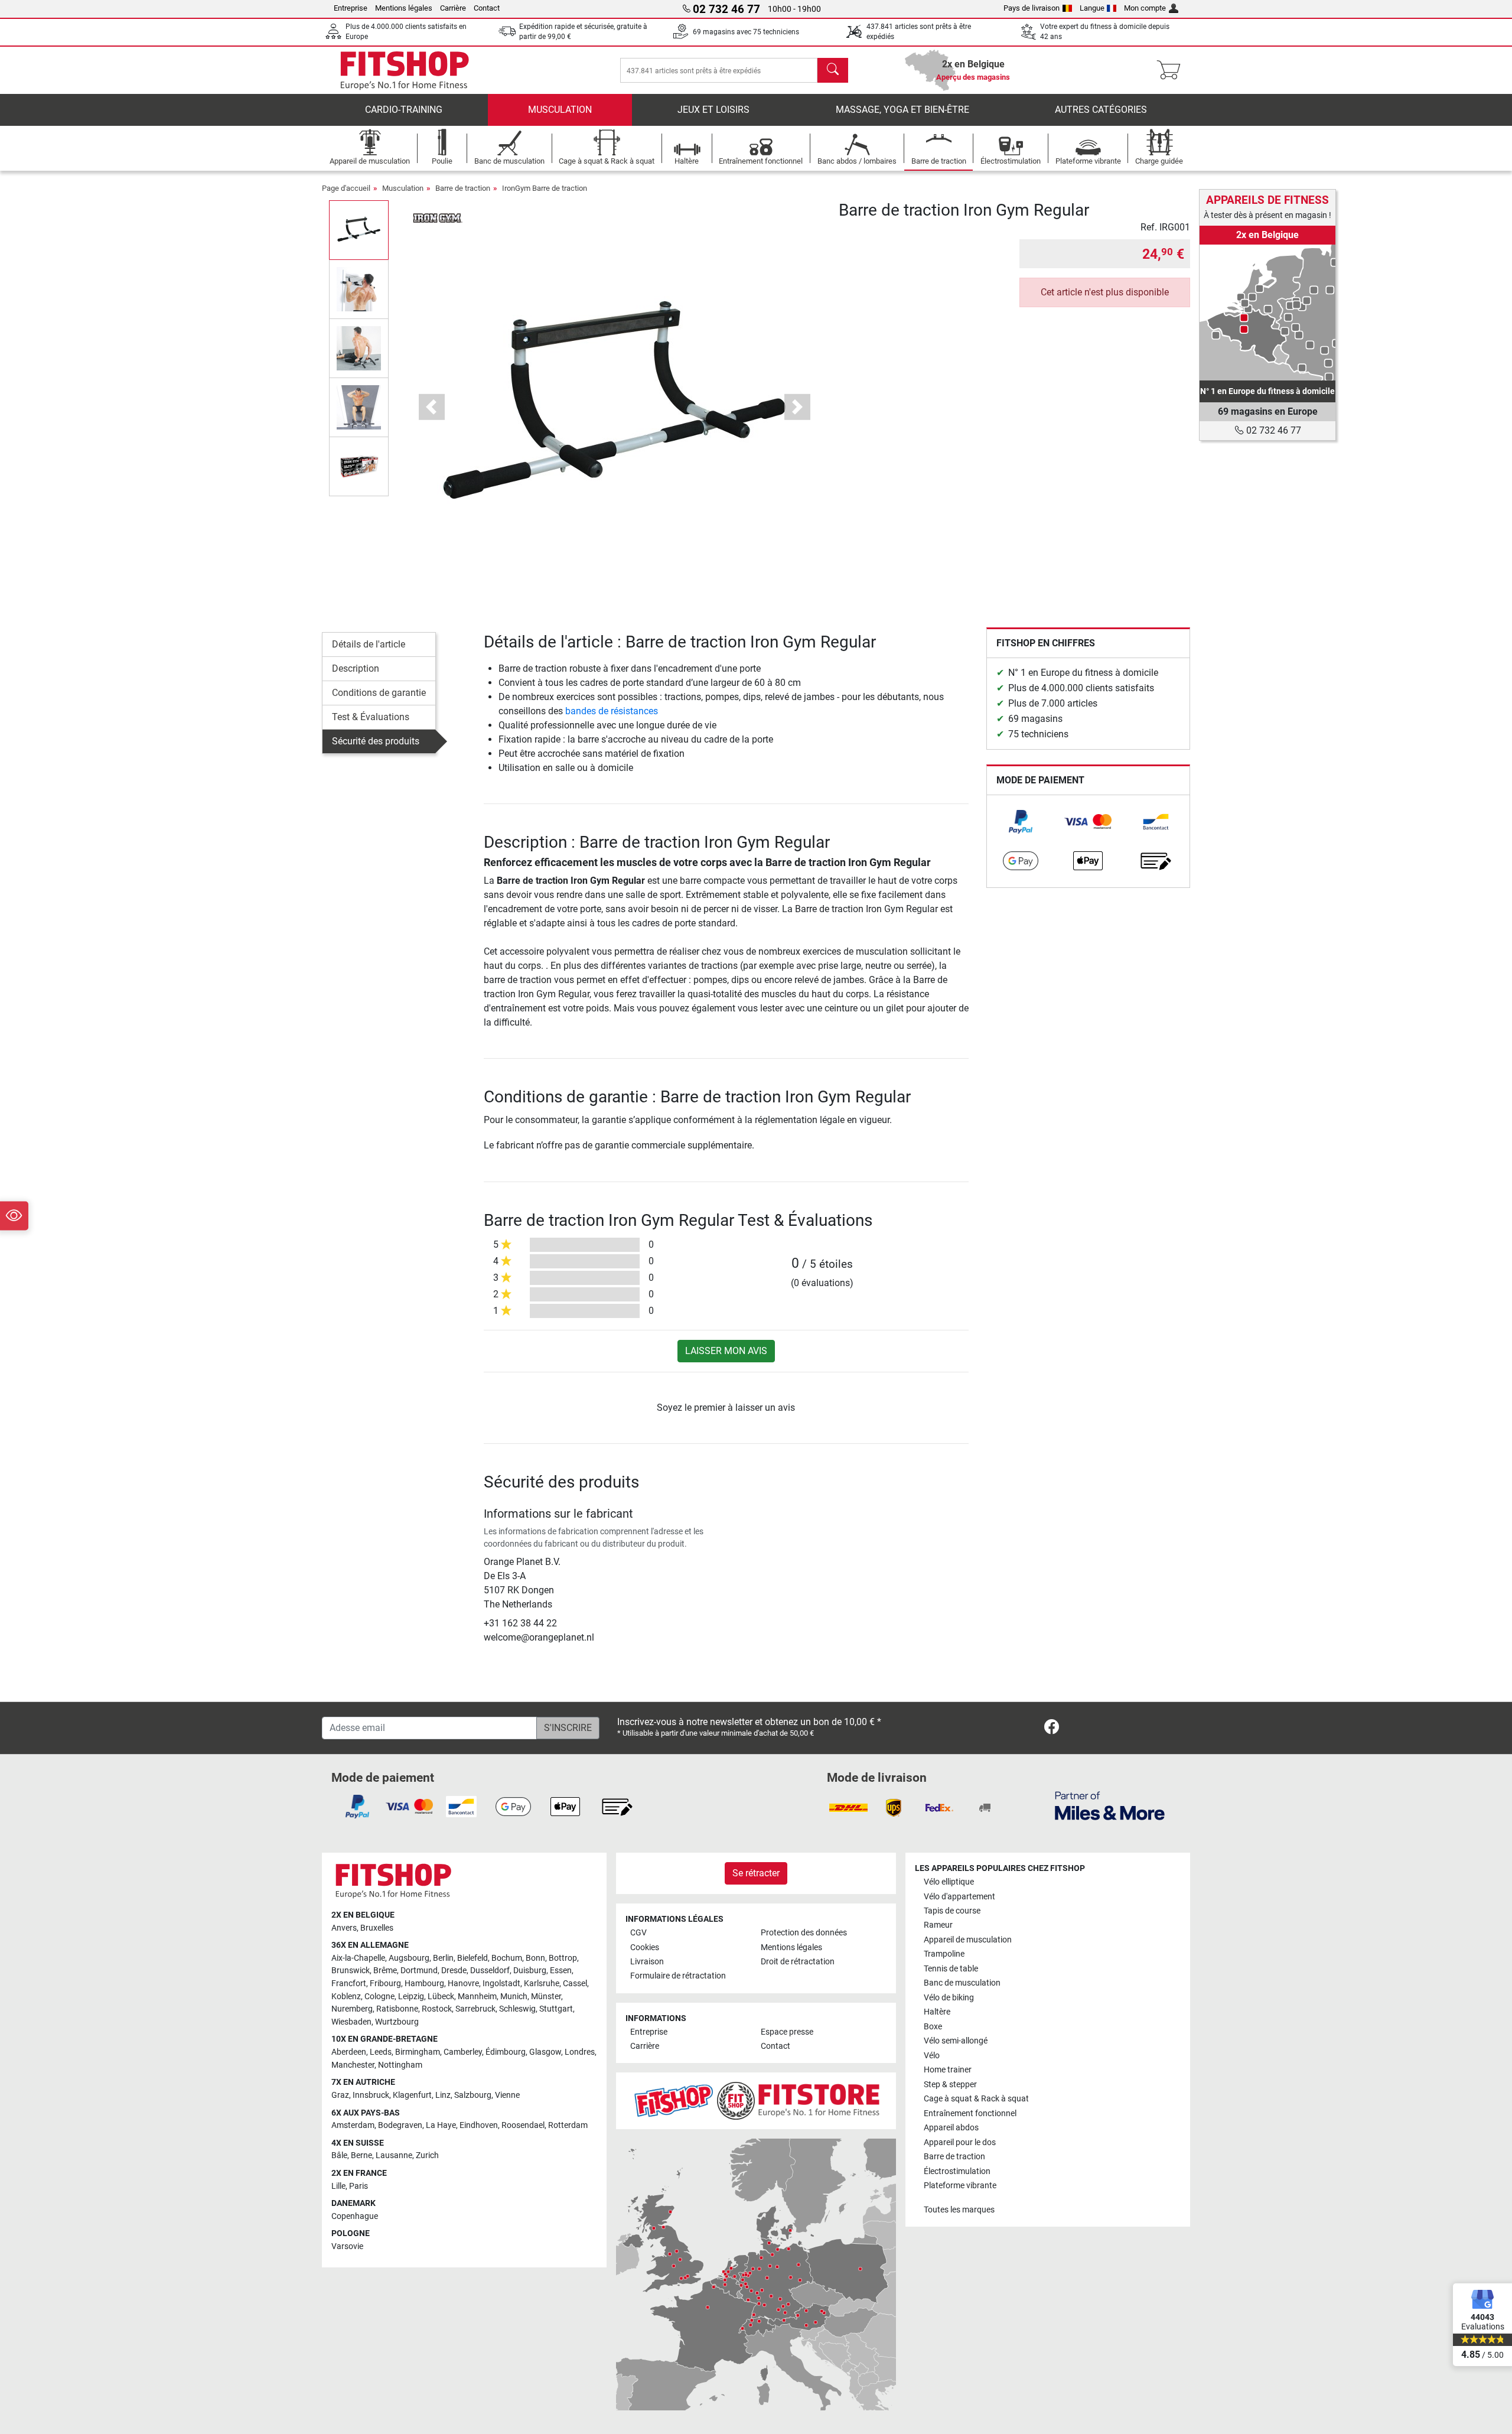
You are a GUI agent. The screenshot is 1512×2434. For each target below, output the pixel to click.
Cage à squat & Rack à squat (976, 2099)
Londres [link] (580, 2052)
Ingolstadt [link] (501, 1984)
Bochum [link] (507, 1958)
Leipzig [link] (411, 1997)
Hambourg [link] (424, 1984)
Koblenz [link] (346, 1997)
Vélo (932, 2056)
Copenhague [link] (355, 2216)
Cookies (645, 1947)
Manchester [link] (353, 2065)
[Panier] (1172, 70)
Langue (1092, 8)
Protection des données (804, 1933)
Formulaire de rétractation (678, 1976)
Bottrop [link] (563, 1958)
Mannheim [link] (477, 1997)
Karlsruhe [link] (542, 1984)
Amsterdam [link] (353, 2125)
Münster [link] (546, 1997)
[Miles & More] (1110, 1805)
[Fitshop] (405, 69)
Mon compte (1145, 8)
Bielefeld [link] (472, 1958)
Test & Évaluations (371, 717)
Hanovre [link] (463, 1984)
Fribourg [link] (385, 1984)
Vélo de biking (949, 1998)
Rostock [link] (437, 2009)
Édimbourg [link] (506, 2052)
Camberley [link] (463, 2052)
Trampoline (944, 1954)
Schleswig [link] (517, 2009)
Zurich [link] (427, 2155)
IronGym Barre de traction (545, 188)
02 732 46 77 (1273, 430)
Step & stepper (950, 2085)
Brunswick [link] (351, 1971)
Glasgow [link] (545, 2052)
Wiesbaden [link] (351, 2022)
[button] (359, 230)
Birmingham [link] (418, 2052)
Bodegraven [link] (400, 2125)
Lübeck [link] (441, 1997)
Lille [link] (338, 2186)
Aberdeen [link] (349, 2052)
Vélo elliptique (949, 1882)
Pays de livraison (1032, 8)
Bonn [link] (535, 1958)
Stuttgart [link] (556, 2009)
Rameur (938, 1925)
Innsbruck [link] (371, 2095)
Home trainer (948, 2070)
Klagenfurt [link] (412, 2095)
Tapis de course (952, 1911)
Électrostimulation (957, 2171)
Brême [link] (385, 1971)
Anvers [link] (344, 1928)
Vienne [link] (507, 2095)
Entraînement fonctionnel (970, 2114)
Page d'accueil (346, 188)
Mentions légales (404, 8)
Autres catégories (1101, 110)
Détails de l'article (369, 644)
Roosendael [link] (523, 2125)
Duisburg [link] (530, 1971)
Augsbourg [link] (409, 1958)
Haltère (937, 2012)
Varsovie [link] (347, 2246)
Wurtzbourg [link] (397, 2022)
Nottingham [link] (400, 2065)
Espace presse (787, 2032)
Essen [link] (561, 1971)
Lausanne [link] (394, 2155)
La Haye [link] (441, 2125)
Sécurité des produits (376, 741)
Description (356, 668)
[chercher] (833, 70)
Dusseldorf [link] (490, 1971)
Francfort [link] (349, 1984)
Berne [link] (361, 2155)
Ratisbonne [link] (397, 2009)
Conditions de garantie (379, 693)
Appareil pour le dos (960, 2142)
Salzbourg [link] (473, 2095)
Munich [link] (514, 1997)
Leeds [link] (381, 2052)
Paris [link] (359, 2186)
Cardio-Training (404, 110)
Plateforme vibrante (960, 2186)
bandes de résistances (612, 711)
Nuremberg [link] (352, 2009)
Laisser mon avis (726, 1351)
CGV (638, 1933)
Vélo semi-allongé (956, 2041)
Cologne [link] (379, 1997)
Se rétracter (756, 1873)
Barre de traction (463, 188)
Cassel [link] (575, 1984)
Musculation (560, 110)
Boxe (933, 2027)
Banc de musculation (962, 1983)
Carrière (453, 8)
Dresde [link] (454, 1971)
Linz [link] (443, 2095)
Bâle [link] (339, 2155)
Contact (487, 8)
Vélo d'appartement (959, 1897)
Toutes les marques (959, 2210)
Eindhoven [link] (479, 2125)
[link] (1021, 822)
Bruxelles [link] (377, 1928)
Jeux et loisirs (713, 110)
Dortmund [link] (419, 1971)
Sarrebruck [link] (475, 2009)
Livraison (647, 1962)
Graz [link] (340, 2095)
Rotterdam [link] (568, 2125)
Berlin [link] (443, 1958)
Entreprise (351, 8)
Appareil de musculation (968, 1940)
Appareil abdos (951, 2128)
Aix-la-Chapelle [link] (358, 1958)
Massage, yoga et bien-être (902, 110)
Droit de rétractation (798, 1962)
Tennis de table (951, 1969)
